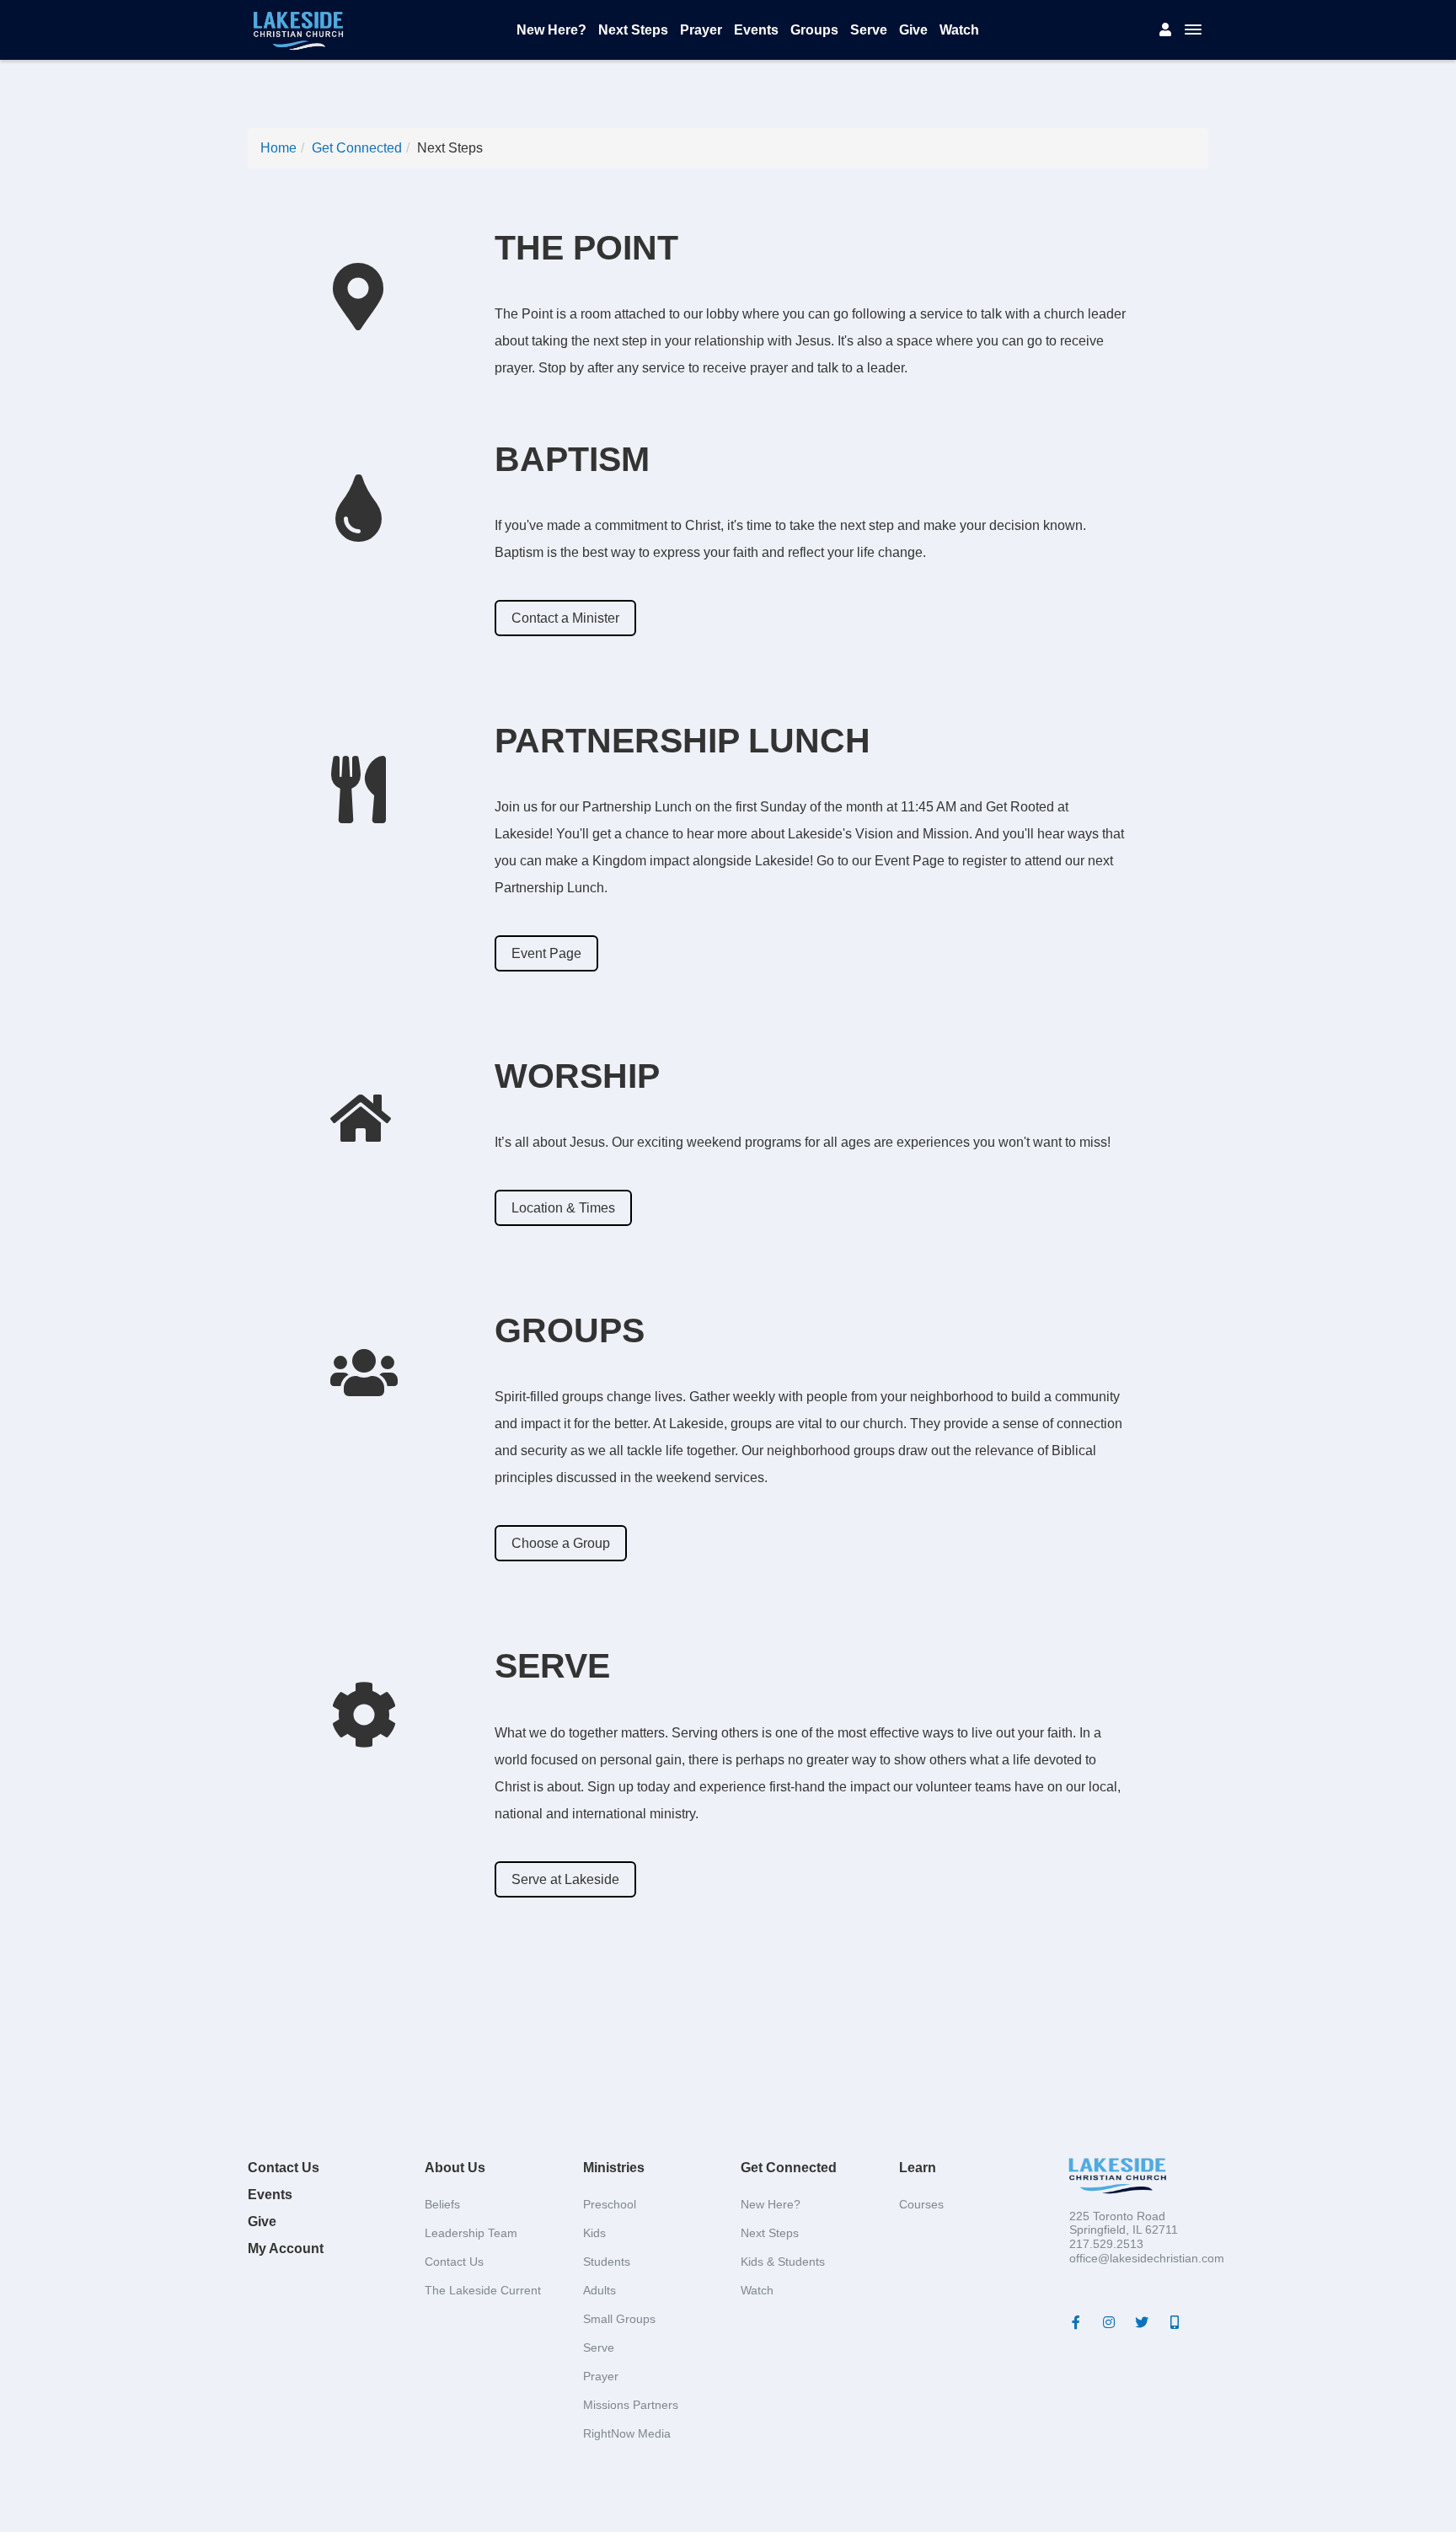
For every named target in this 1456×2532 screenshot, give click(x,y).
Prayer (701, 30)
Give (913, 30)
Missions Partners (631, 2405)
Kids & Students (783, 2262)
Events (756, 30)
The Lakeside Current (483, 2290)
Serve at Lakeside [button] (565, 1879)
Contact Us (284, 2168)
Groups (814, 30)
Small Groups (619, 2319)
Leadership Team (471, 2233)
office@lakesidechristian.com (1147, 2258)
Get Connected (357, 148)
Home (278, 148)
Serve (869, 30)
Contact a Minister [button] (565, 618)
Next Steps (633, 30)
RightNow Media (627, 2433)
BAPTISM (572, 459)
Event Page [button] (546, 953)
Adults (600, 2290)
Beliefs (442, 2204)
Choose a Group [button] (561, 1543)
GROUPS (570, 1330)
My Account (286, 2248)
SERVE (552, 1666)
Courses (921, 2204)
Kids (594, 2233)
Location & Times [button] (563, 1208)
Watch (959, 30)
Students (607, 2262)
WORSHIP (577, 1076)
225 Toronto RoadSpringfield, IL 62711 (1124, 2223)
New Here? (551, 30)
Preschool (610, 2204)
